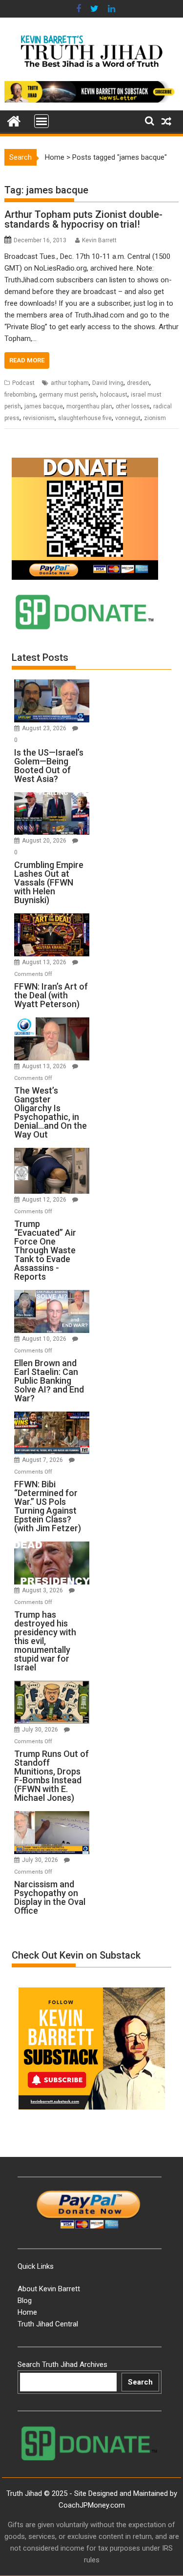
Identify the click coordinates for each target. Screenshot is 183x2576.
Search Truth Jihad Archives (62, 2365)
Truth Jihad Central (48, 2324)
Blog (25, 2301)
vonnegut (128, 418)
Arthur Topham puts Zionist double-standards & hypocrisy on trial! (83, 219)
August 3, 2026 (43, 1590)
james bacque (44, 406)
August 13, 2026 (45, 962)
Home (55, 157)
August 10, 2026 (45, 1339)
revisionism (39, 418)
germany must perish (68, 395)
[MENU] (41, 121)
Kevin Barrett (99, 240)
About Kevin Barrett (49, 2289)
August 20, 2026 (45, 841)
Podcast (23, 383)
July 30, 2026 (41, 1730)
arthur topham (70, 383)
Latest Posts (40, 657)
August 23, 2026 (45, 728)
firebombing (20, 395)
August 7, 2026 (43, 1460)
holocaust (114, 395)
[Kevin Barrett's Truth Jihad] (14, 120)
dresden (138, 383)
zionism (155, 418)
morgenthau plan (89, 406)
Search (140, 2382)
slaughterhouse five (85, 418)
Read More (27, 360)
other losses (133, 406)
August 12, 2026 (45, 1200)
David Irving (108, 383)
